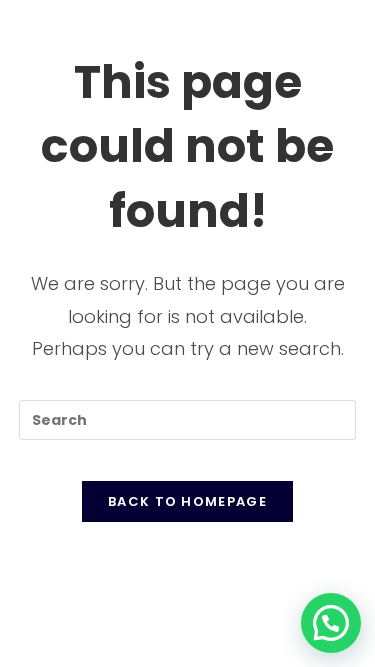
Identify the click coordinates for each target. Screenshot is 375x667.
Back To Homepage (187, 501)
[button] (331, 623)
